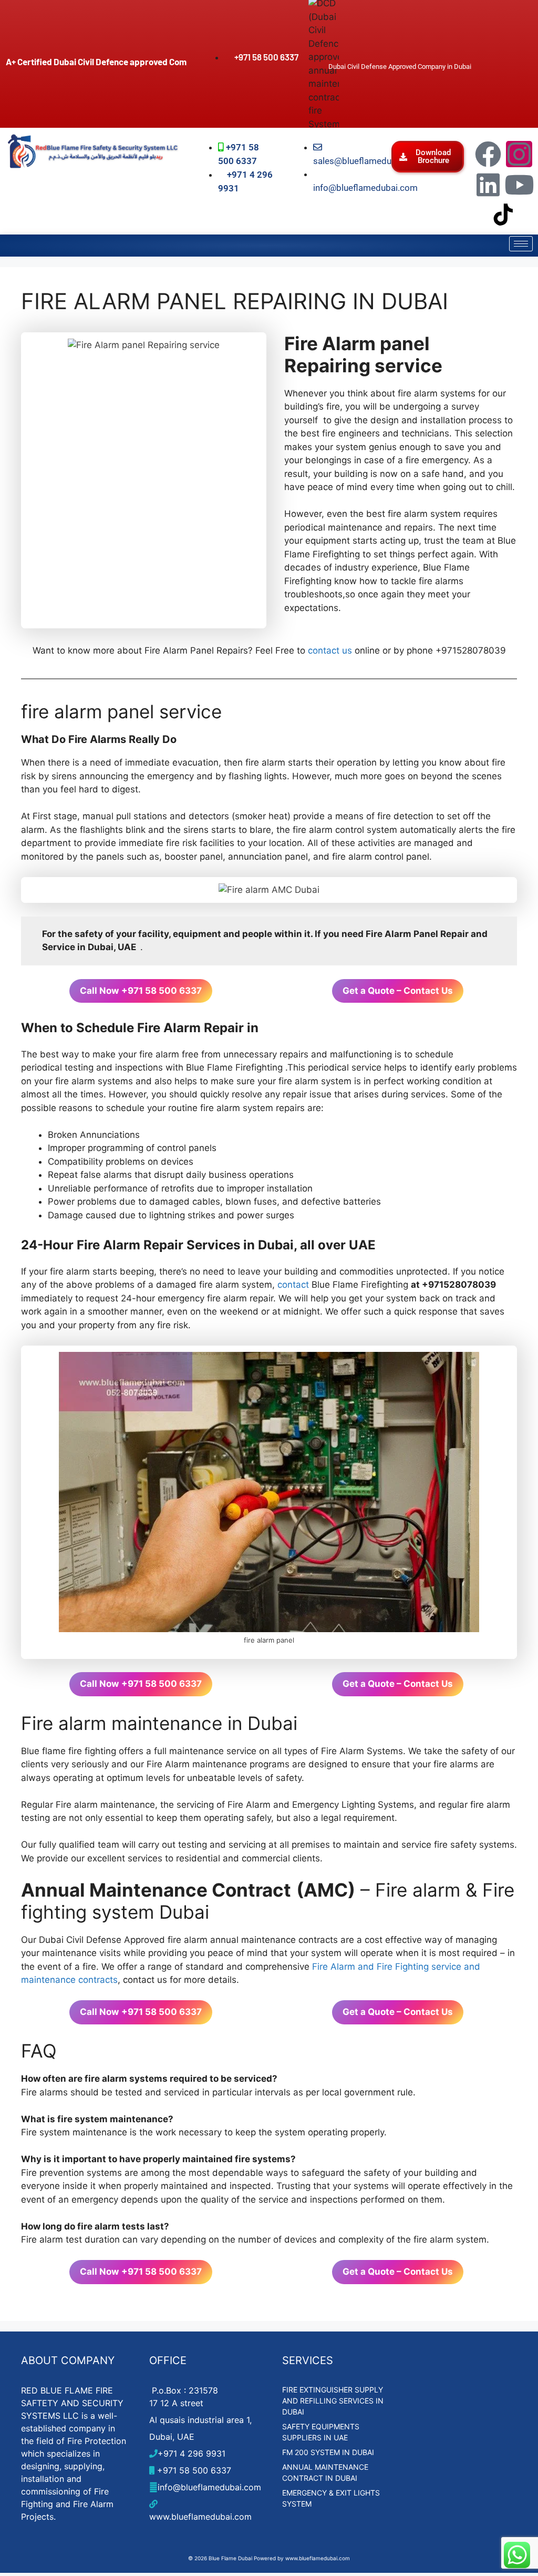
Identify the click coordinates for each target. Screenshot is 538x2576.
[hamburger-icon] (521, 244)
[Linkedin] (488, 185)
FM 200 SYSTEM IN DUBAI (328, 2452)
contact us (330, 650)
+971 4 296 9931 (192, 2453)
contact (293, 1285)
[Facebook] (488, 154)
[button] (428, 157)
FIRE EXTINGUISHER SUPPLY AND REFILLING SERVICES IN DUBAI (333, 2401)
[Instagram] (519, 154)
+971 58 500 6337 (193, 2470)
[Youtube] (519, 185)
